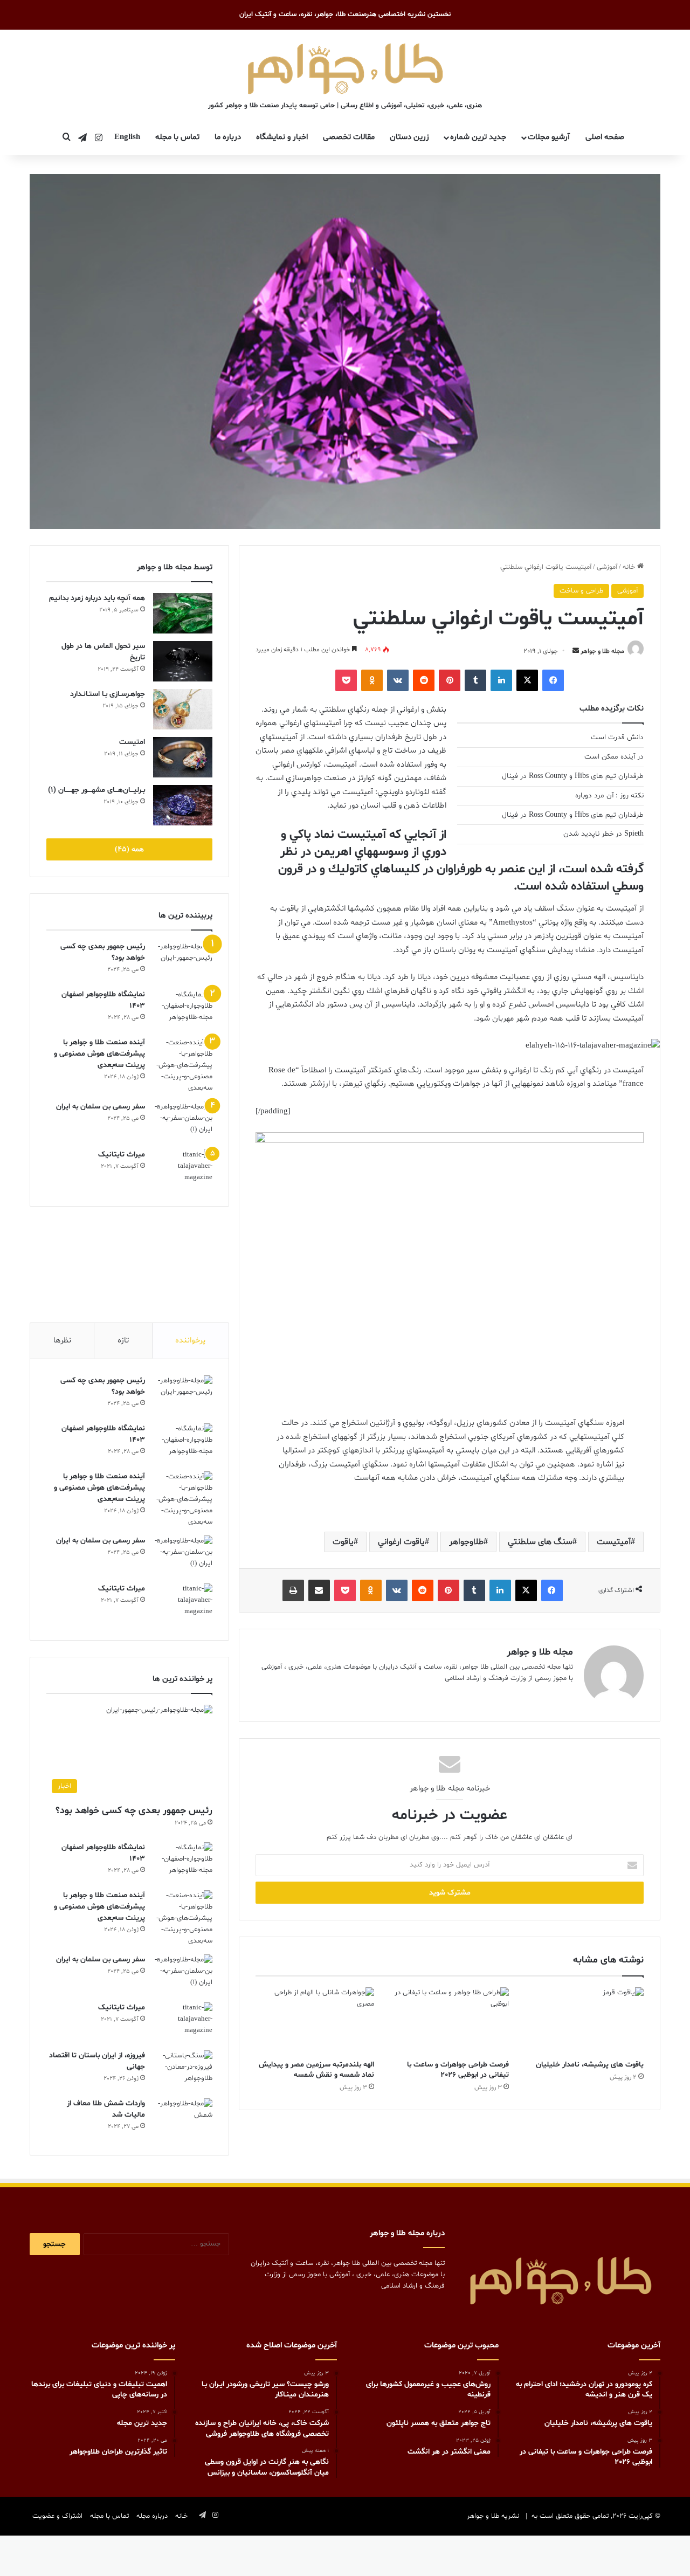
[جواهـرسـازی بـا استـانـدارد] (183, 709)
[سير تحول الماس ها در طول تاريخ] (183, 661)
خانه (630, 567)
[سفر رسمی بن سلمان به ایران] (183, 1122)
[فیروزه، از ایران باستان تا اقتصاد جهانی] (183, 2071)
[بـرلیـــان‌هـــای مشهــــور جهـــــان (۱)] (183, 805)
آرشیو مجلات (549, 137)
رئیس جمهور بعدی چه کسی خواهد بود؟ (134, 1811)
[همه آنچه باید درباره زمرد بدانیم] (183, 613)
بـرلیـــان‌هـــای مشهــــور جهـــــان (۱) (96, 790)
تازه (123, 1341)
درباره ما (228, 137)
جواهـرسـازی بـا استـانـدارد (108, 694)
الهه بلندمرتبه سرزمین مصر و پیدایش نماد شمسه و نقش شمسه (316, 2070)
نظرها (62, 1341)
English (127, 137)
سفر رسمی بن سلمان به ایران (101, 1107)
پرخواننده (190, 1341)
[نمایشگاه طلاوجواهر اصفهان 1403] (183, 1010)
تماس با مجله (177, 137)
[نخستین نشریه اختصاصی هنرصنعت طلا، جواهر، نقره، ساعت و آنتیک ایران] (345, 67)
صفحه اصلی (605, 137)
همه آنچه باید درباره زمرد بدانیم (97, 598)
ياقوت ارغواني (401, 1542)
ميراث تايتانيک (122, 1155)
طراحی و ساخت (581, 591)
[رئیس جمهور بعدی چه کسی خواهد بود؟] (183, 962)
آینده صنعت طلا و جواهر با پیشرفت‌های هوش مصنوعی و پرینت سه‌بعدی (99, 1054)
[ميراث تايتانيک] (183, 1170)
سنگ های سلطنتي (540, 1542)
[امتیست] (183, 757)
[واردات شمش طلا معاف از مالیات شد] (183, 2119)
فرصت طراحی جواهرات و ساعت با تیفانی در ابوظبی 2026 (458, 2070)
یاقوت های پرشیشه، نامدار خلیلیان (590, 2065)
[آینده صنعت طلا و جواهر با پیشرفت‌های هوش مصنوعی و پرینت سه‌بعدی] (183, 1066)
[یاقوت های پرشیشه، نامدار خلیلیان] (584, 2021)
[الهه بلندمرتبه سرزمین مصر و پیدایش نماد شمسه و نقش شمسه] (315, 2021)
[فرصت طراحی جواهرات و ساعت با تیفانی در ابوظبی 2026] (450, 2021)
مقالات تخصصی (349, 137)
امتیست (132, 742)
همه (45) (129, 849)
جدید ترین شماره (478, 137)
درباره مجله (152, 2516)
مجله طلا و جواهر (602, 651)
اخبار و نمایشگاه (282, 137)
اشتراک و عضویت (57, 2516)
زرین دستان (409, 137)
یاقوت (343, 1542)
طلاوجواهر (466, 1542)
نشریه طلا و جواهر (493, 2516)
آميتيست (614, 1542)
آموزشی (607, 567)
